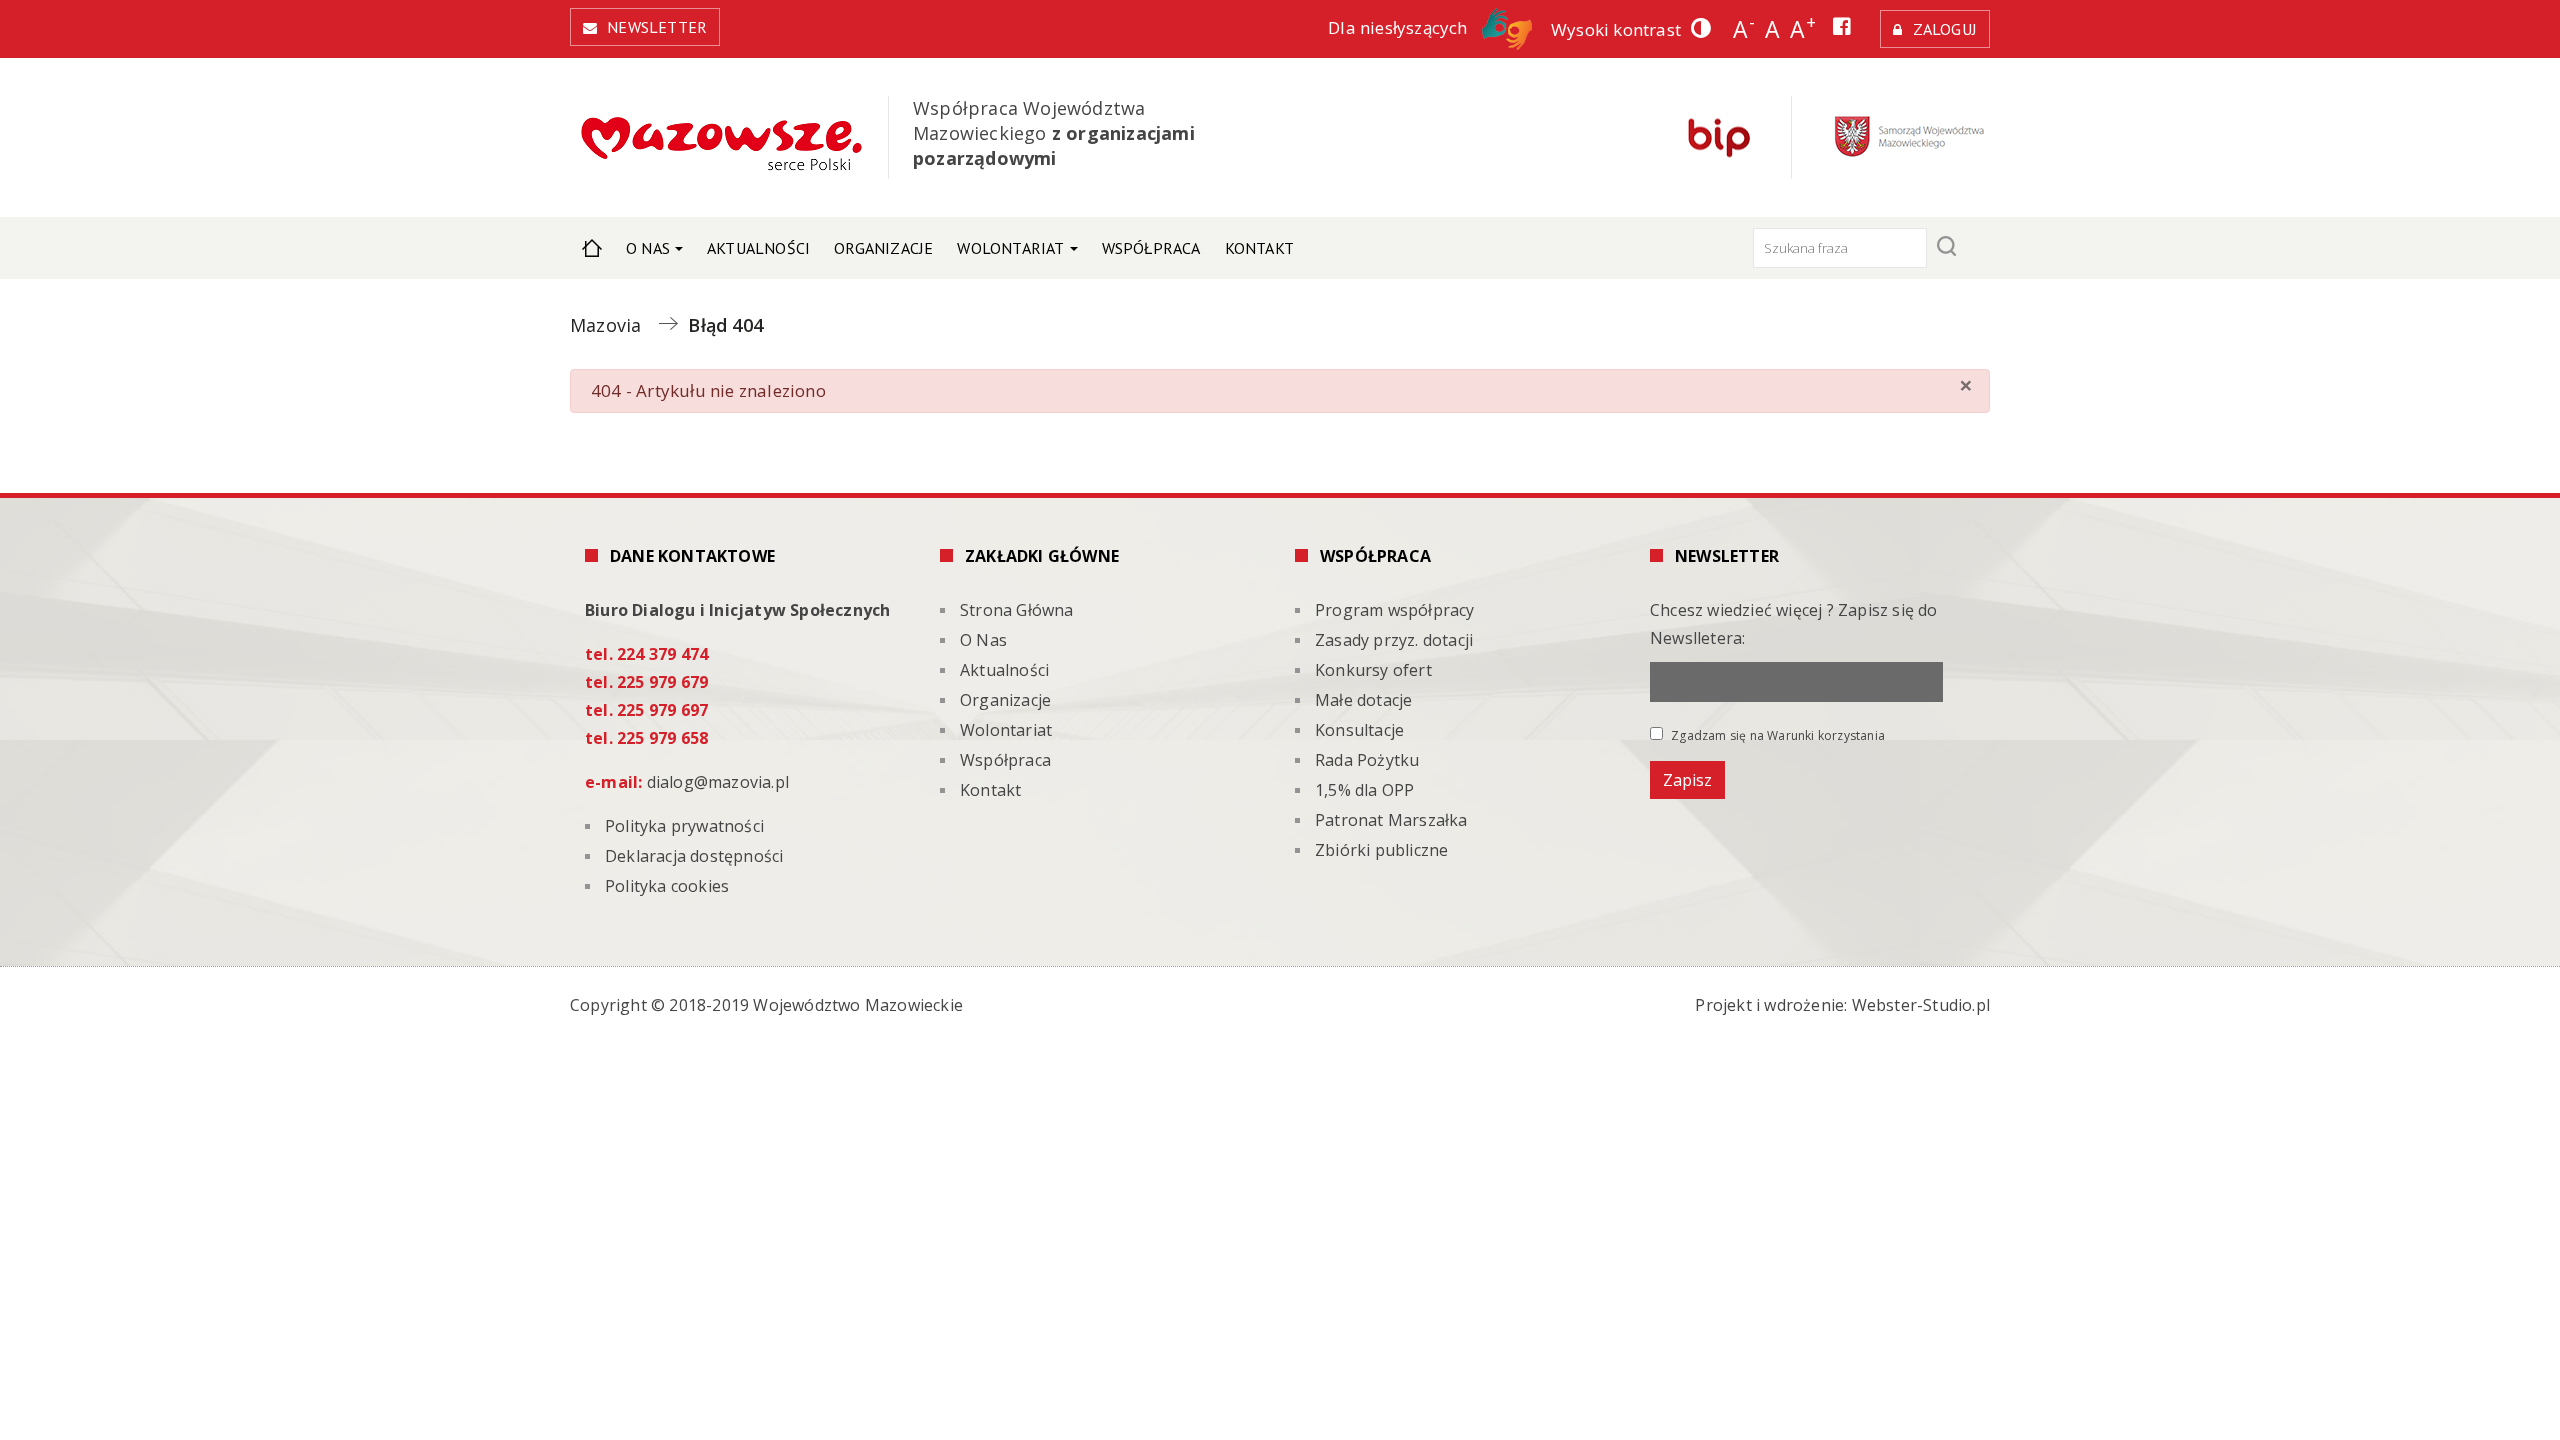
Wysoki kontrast (1616, 29)
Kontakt (1259, 248)
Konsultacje (1359, 730)
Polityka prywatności (684, 826)
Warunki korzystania (1826, 735)
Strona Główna (592, 248)
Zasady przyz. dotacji (1394, 640)
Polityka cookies (667, 886)
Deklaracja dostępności (694, 856)
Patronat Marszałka (1391, 820)
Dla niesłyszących (1400, 27)
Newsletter (657, 27)
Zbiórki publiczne (1381, 850)
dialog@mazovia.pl (718, 782)
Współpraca (1151, 248)
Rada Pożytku (1367, 760)
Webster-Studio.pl (1921, 1005)
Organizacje (883, 248)
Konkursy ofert (1373, 670)
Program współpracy (1395, 610)
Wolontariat (1010, 248)
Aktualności (758, 248)
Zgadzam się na (1776, 735)
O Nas (648, 248)
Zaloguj (1945, 29)
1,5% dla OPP (1364, 790)
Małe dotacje (1363, 700)
